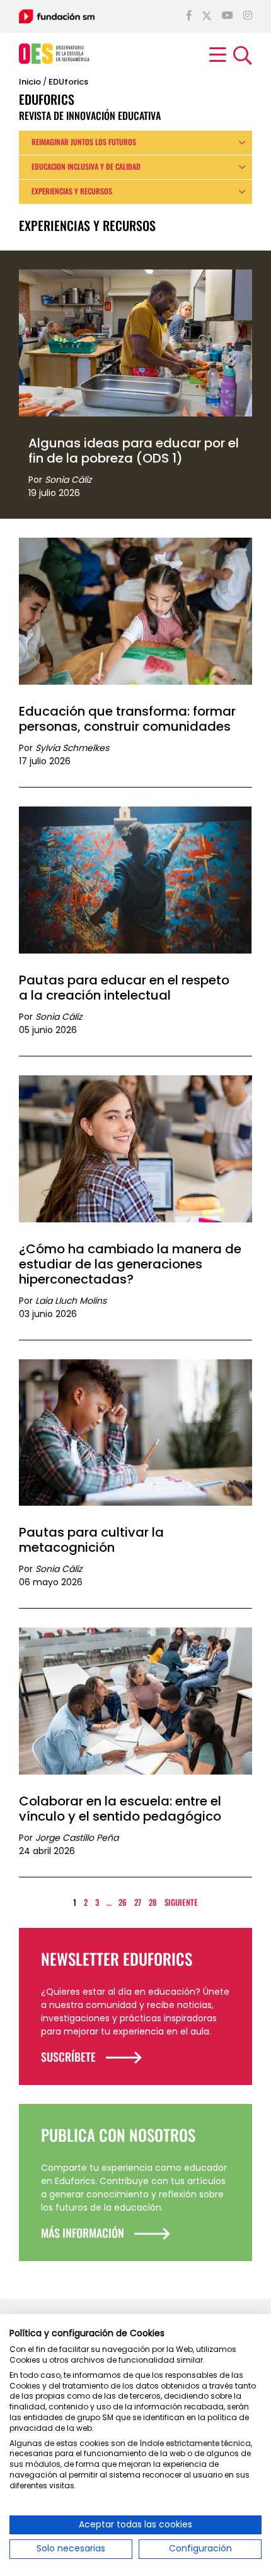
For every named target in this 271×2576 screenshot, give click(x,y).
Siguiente (181, 1902)
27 (138, 1902)
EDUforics (68, 82)
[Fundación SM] (57, 16)
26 (123, 1902)
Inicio (30, 82)
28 (153, 1902)
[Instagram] (248, 16)
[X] (207, 16)
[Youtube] (228, 16)
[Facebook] (189, 16)
